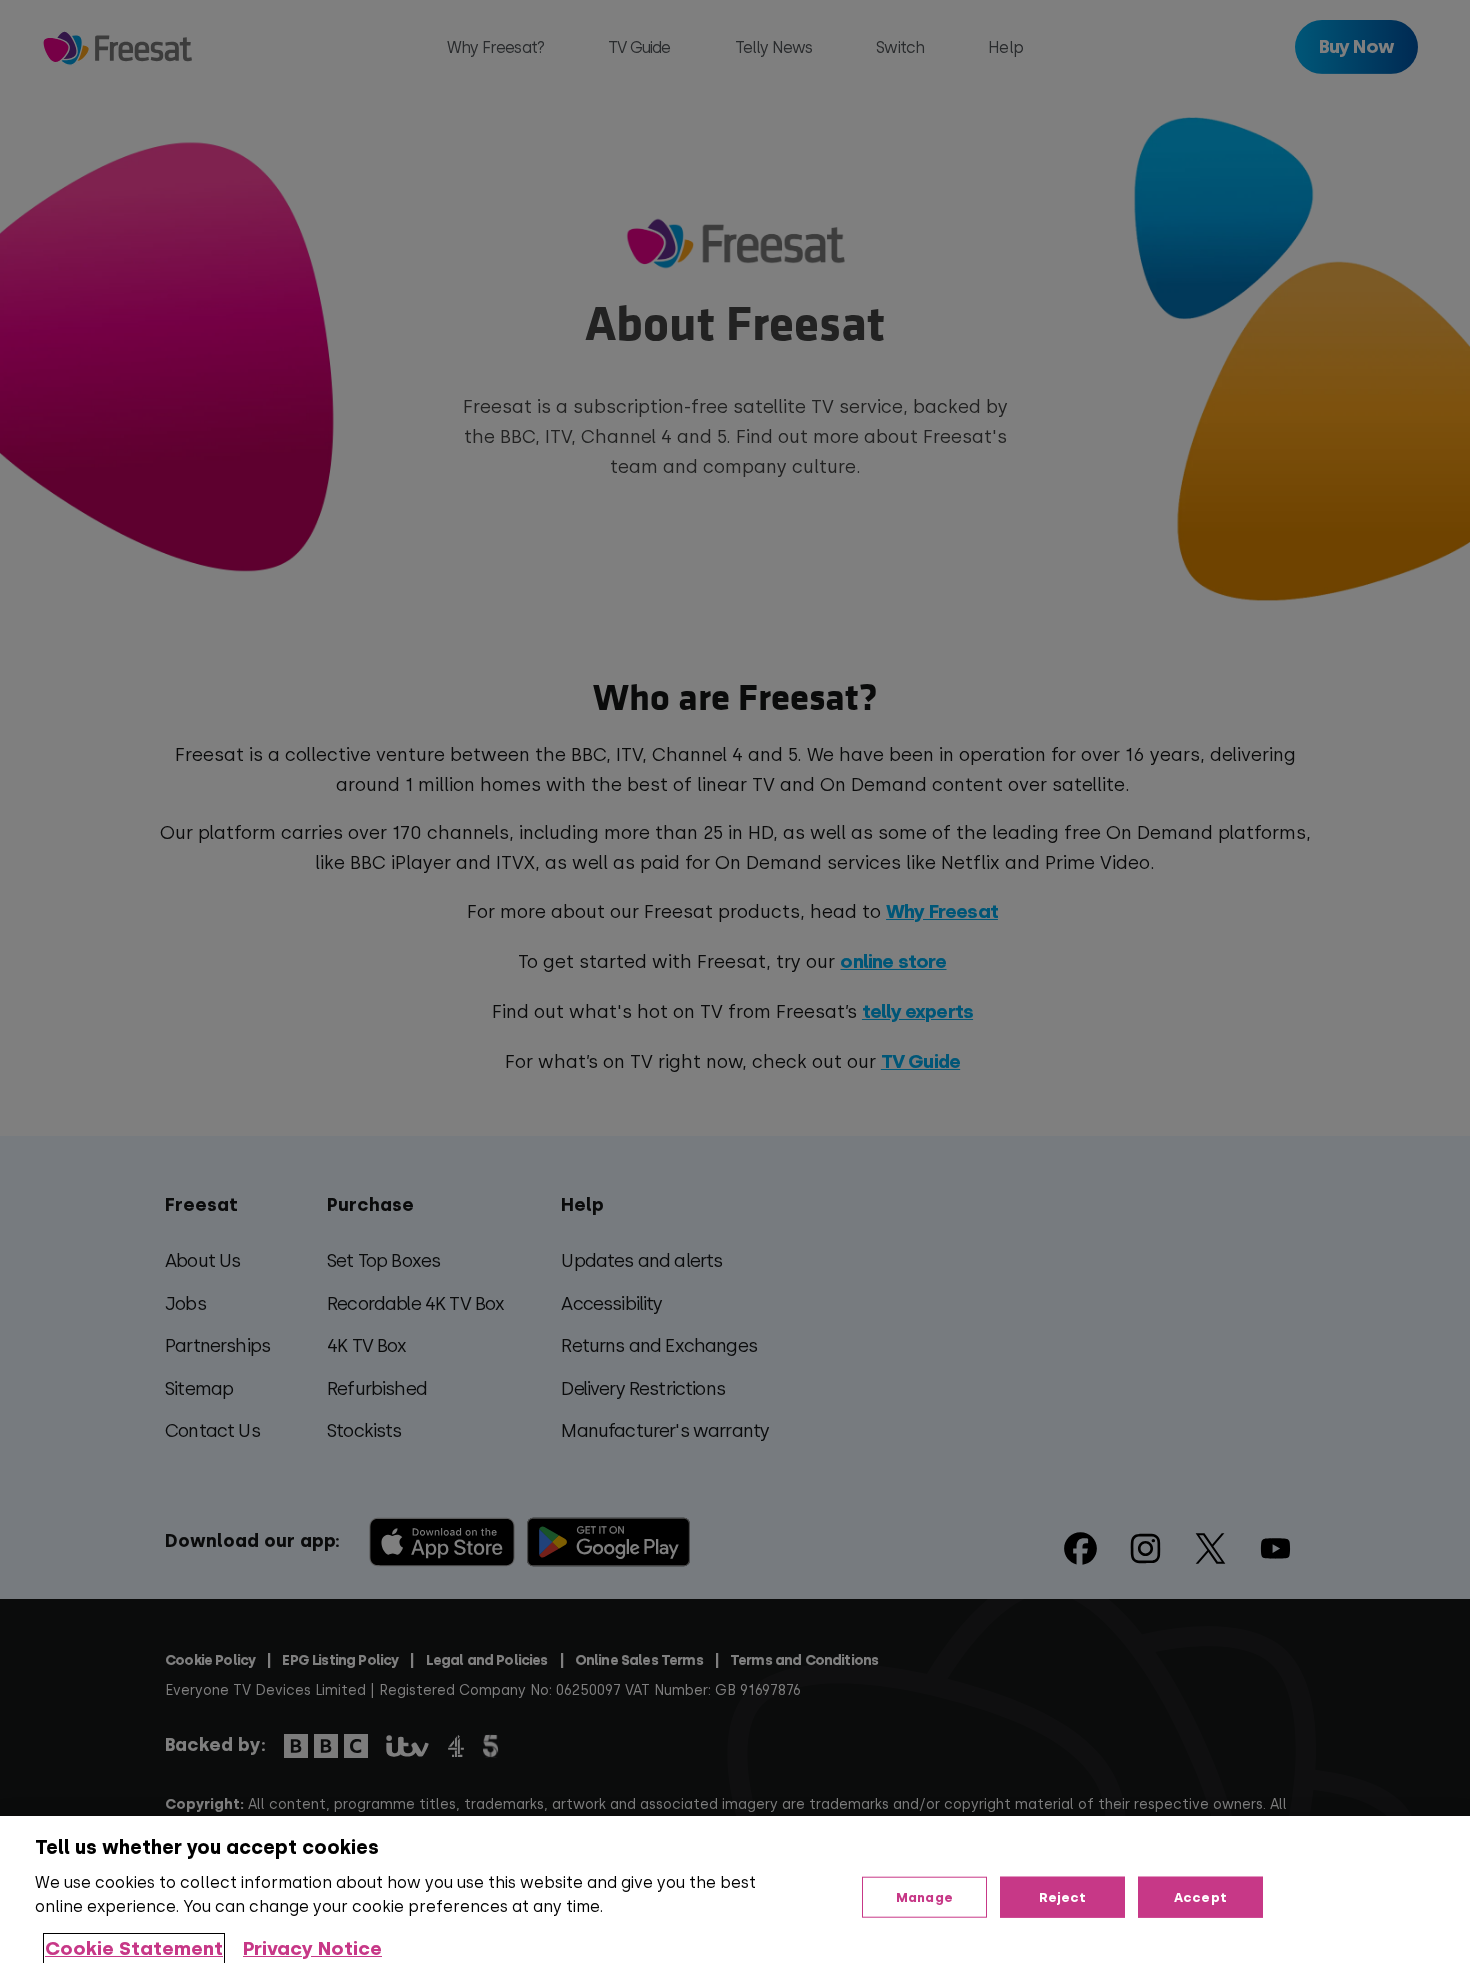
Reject (1063, 1896)
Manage (924, 1896)
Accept (1200, 1896)
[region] (735, 1899)
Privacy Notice (312, 1948)
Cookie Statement (134, 1948)
